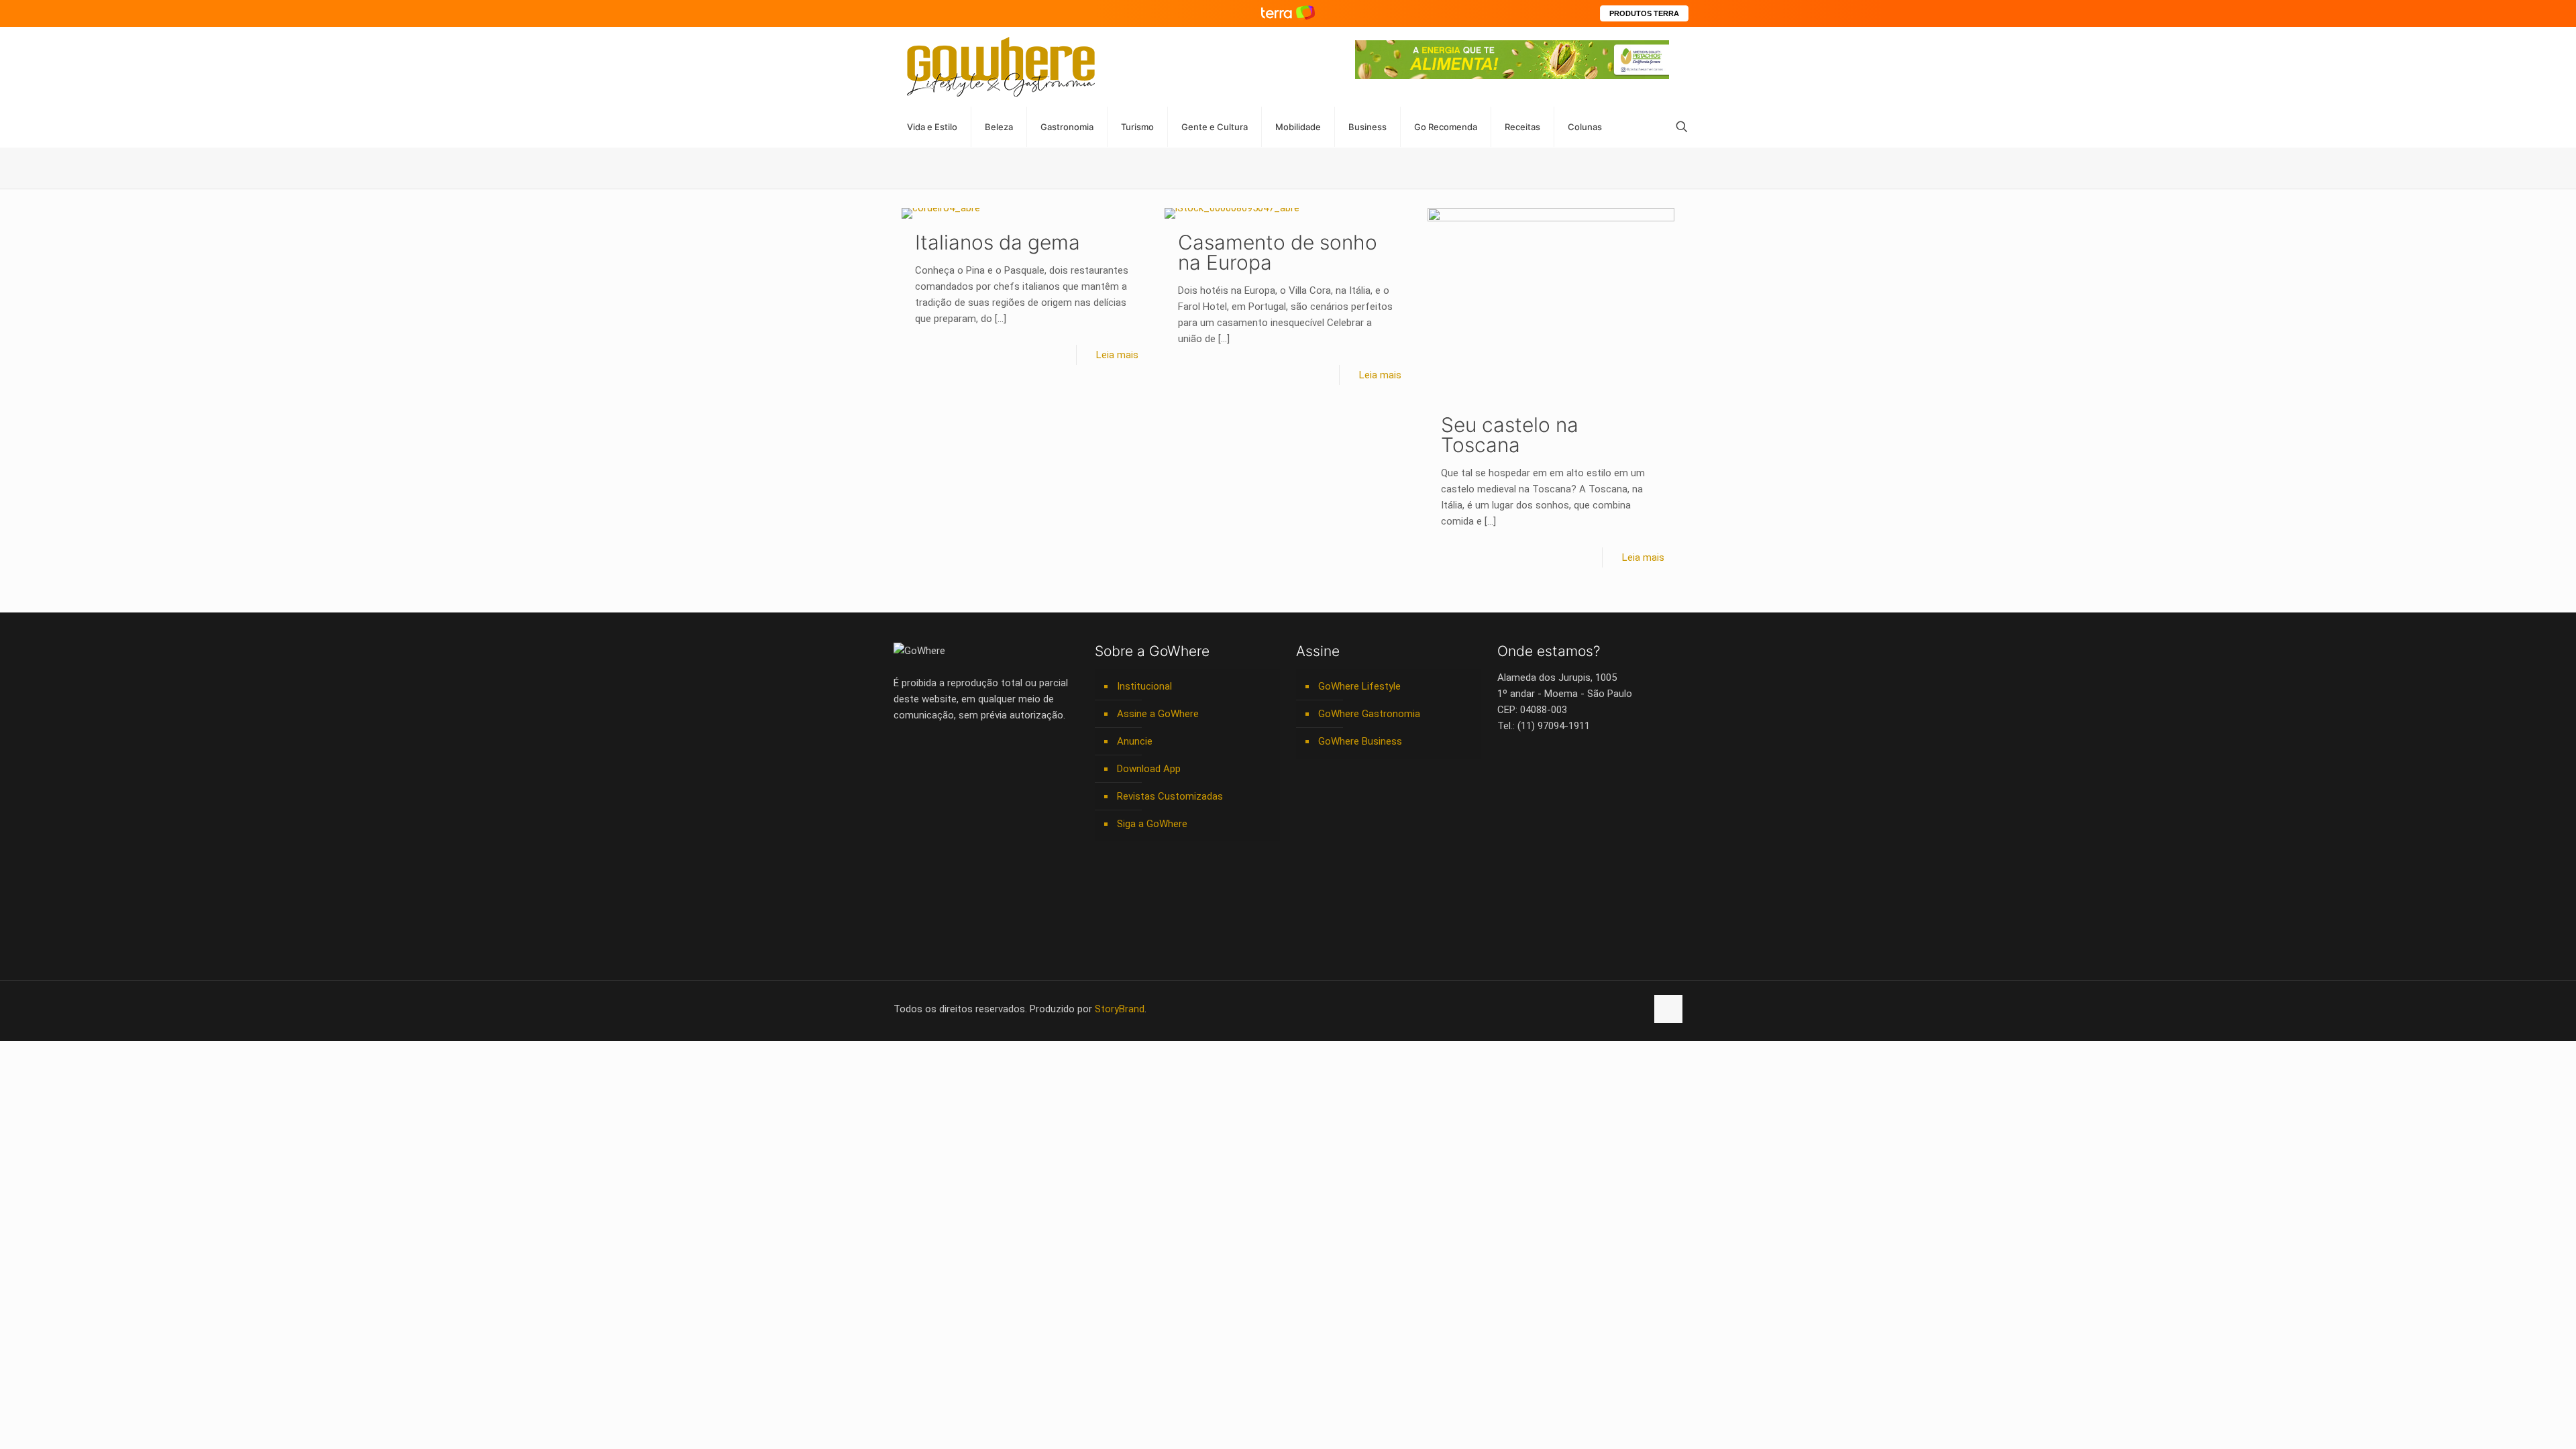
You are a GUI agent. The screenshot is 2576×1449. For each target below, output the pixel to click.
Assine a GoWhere (1158, 714)
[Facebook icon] (1551, 1009)
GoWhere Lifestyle (1359, 686)
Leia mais (1117, 355)
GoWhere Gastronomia (1369, 714)
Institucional (1144, 686)
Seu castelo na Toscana (1510, 435)
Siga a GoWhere (1152, 824)
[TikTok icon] (1636, 1009)
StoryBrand (1120, 1009)
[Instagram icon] (1594, 1009)
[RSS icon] (1622, 1009)
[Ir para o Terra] (1288, 13)
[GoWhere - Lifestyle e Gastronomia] (1001, 67)
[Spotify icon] (1608, 1009)
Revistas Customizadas (1170, 796)
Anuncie (1135, 741)
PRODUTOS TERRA (1644, 13)
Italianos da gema (998, 242)
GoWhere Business (1360, 741)
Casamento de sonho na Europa (1278, 252)
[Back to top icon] (1668, 1009)
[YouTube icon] (1565, 1009)
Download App (1149, 769)
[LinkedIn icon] (1579, 1009)
